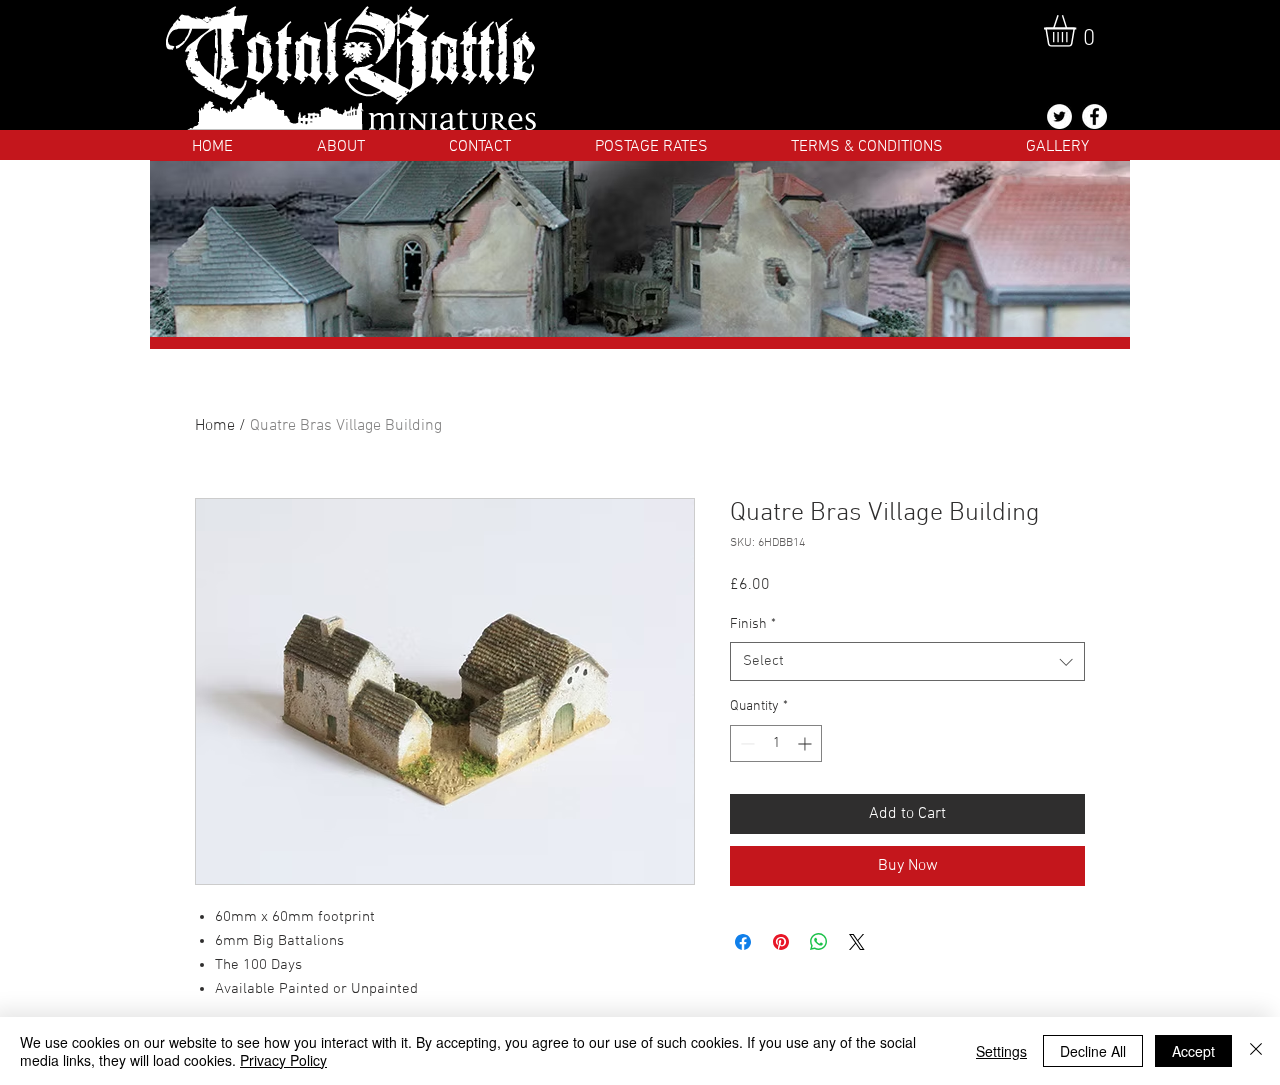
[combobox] (907, 661)
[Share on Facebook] (743, 942)
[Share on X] (857, 942)
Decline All (1093, 1051)
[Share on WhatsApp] (819, 942)
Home (215, 426)
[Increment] (806, 743)
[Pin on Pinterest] (781, 942)
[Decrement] (745, 743)
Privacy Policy (283, 1060)
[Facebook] (1094, 116)
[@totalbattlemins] (1059, 116)
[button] (1078, 31)
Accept (1193, 1051)
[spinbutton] (776, 743)
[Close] (1256, 1051)
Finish (753, 624)
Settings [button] (1001, 1051)
